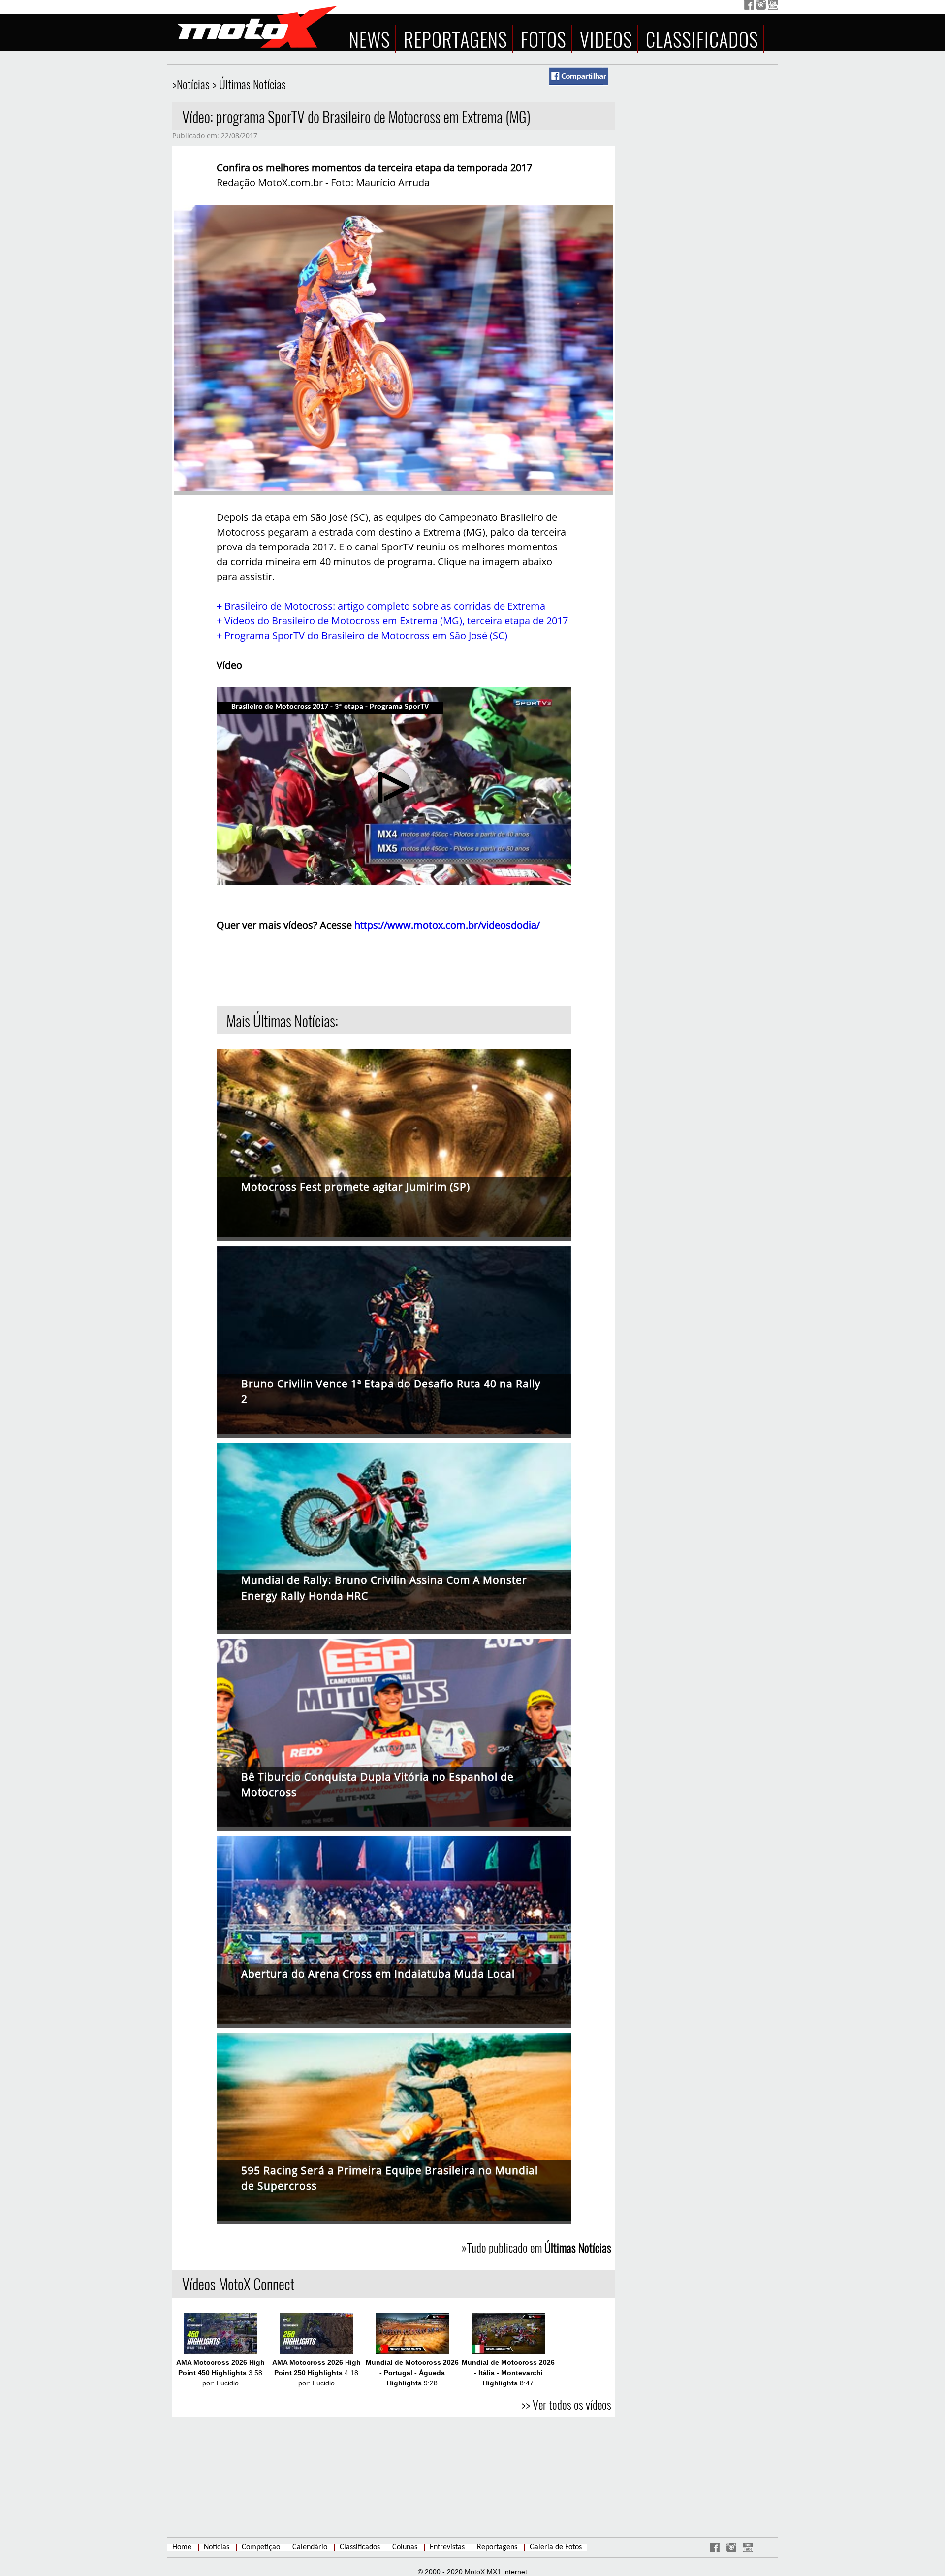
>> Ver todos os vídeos (566, 2404)
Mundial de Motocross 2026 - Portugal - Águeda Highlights (412, 2373)
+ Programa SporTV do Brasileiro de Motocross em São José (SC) (362, 635)
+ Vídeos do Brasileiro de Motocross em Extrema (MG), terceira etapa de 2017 (392, 621)
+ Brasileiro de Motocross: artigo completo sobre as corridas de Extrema (381, 606)
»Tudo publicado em (536, 2247)
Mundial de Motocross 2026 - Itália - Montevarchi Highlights (508, 2373)
